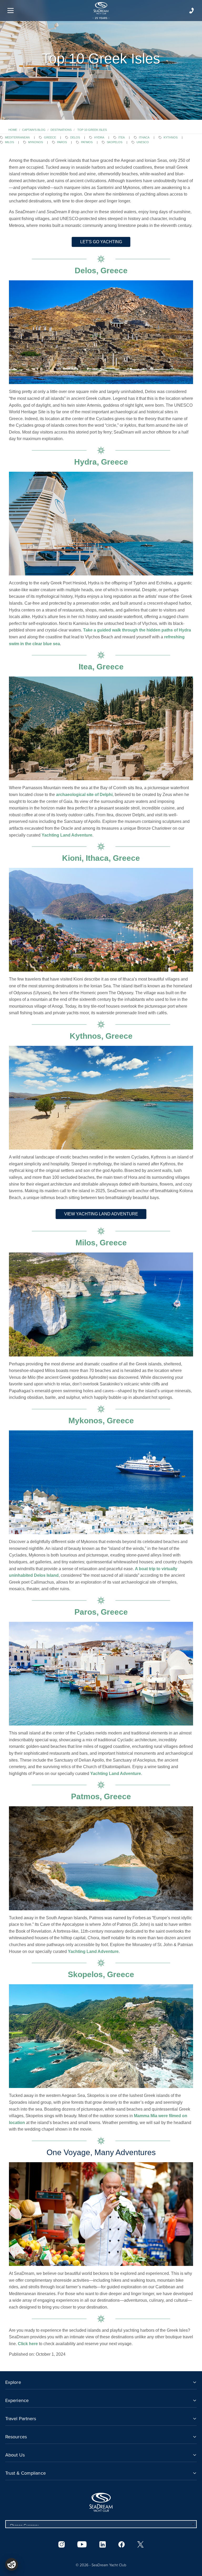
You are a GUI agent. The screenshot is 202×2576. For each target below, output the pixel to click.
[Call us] (191, 11)
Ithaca (144, 137)
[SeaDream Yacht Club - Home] (101, 2502)
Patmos (87, 142)
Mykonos (36, 142)
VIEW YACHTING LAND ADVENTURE (101, 1214)
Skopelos (115, 142)
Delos (75, 137)
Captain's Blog (34, 130)
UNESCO (143, 142)
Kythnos (171, 137)
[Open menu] (11, 11)
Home (13, 130)
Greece (50, 137)
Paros (62, 142)
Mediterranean (17, 137)
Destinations (61, 130)
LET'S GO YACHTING (101, 242)
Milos (9, 142)
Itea (122, 137)
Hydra (99, 137)
